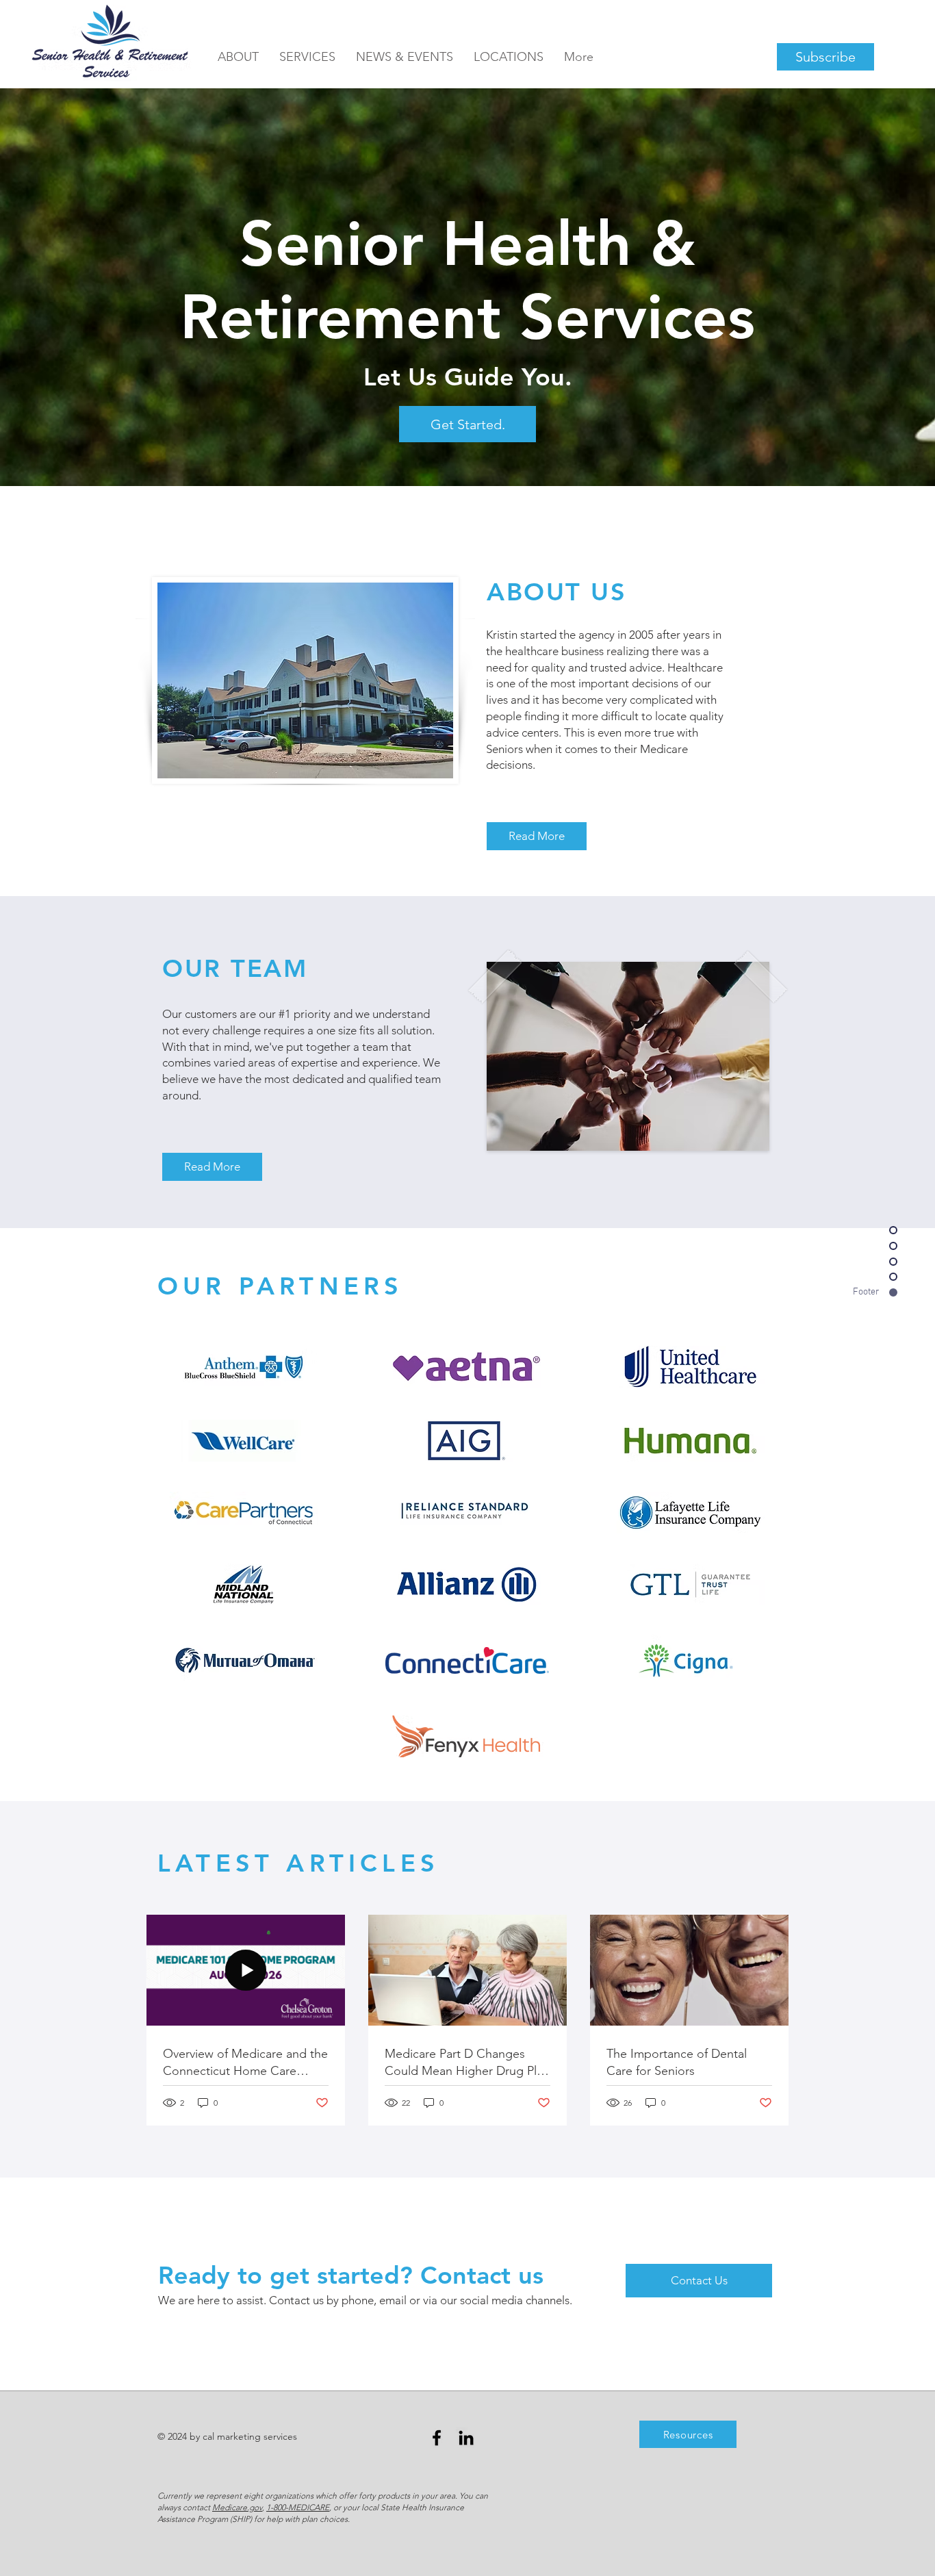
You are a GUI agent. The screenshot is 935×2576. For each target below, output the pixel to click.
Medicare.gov (237, 2507)
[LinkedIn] (466, 2438)
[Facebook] (437, 2438)
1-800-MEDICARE (298, 2507)
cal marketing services (250, 2436)
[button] (405, 57)
